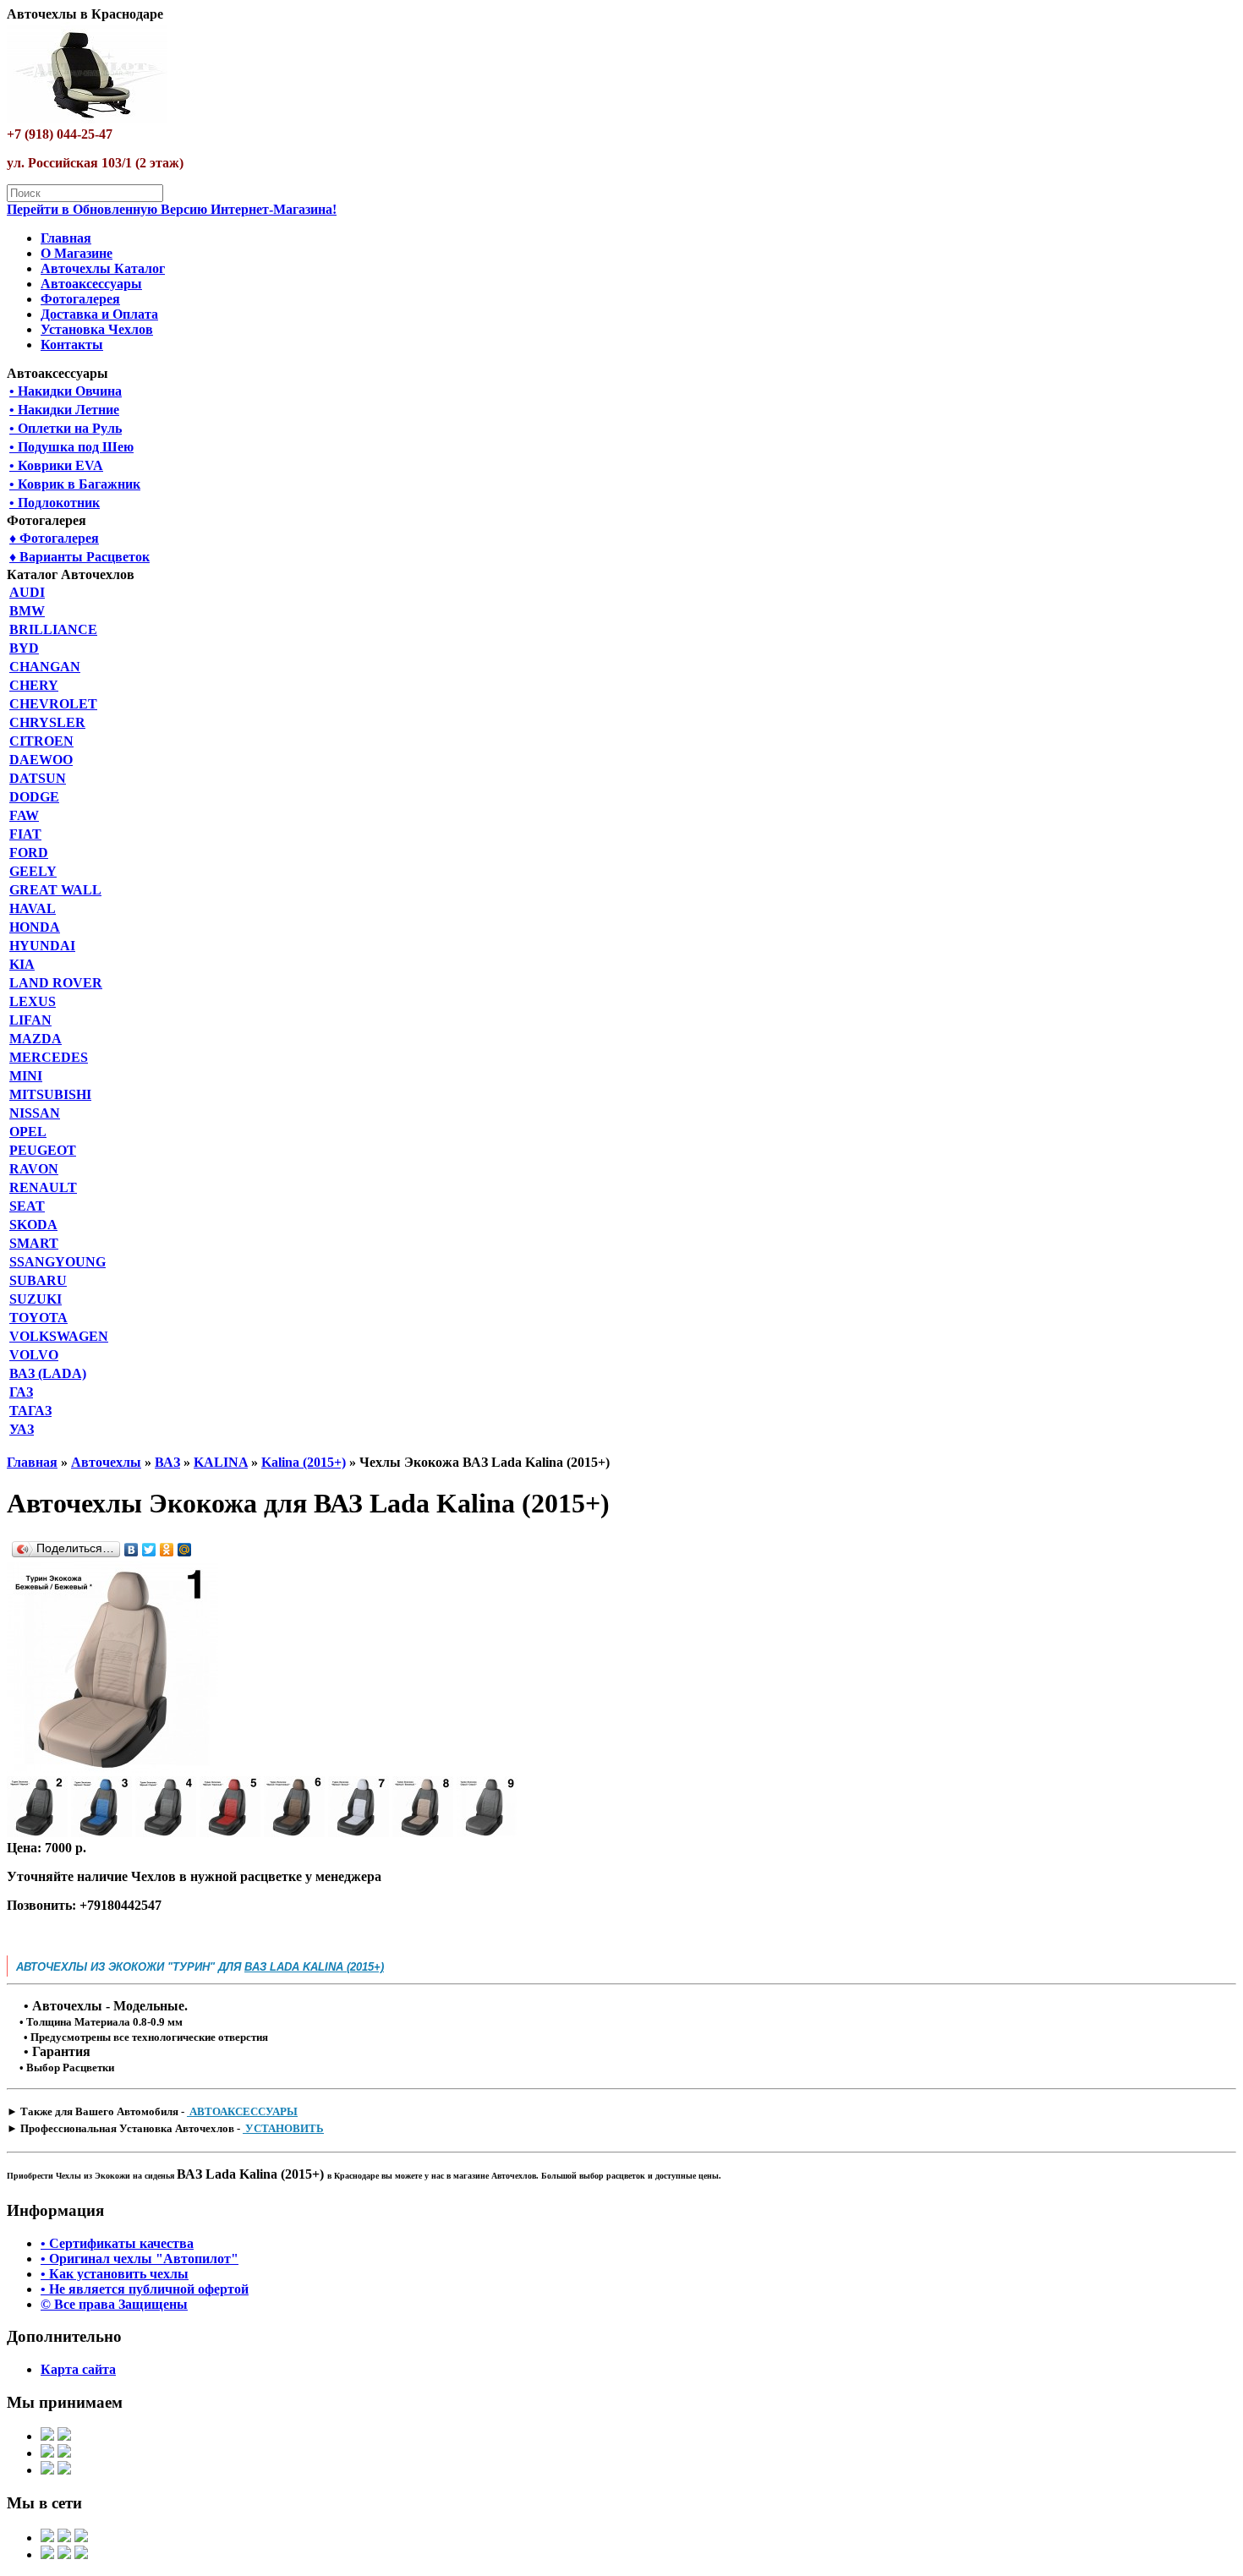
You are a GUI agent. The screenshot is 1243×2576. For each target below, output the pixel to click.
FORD (29, 853)
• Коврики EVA (56, 465)
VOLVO (34, 1355)
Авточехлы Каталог (103, 268)
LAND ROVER (56, 983)
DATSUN (38, 778)
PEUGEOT (43, 1150)
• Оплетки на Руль (66, 428)
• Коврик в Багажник (75, 484)
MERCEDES (49, 1057)
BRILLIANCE (53, 629)
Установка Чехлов (97, 329)
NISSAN (35, 1113)
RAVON (34, 1169)
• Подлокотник (55, 503)
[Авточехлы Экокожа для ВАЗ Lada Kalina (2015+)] (112, 1768)
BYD (24, 648)
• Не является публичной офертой (145, 2289)
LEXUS (33, 1001)
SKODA (33, 1225)
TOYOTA (38, 1318)
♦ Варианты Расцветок (79, 557)
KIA (22, 964)
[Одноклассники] (167, 1550)
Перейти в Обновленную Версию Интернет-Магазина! (172, 209)
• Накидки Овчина (66, 391)
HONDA (35, 927)
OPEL (28, 1132)
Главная (66, 238)
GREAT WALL (55, 890)
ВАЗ (167, 1462)
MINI (26, 1076)
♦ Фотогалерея (54, 538)
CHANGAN (45, 667)
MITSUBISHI (50, 1094)
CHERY (34, 685)
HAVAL (33, 908)
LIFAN (30, 1020)
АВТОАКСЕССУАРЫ (242, 2111)
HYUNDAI (42, 946)
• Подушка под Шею (71, 447)
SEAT (27, 1206)
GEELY (33, 871)
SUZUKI (36, 1299)
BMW (27, 611)
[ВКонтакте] (131, 1550)
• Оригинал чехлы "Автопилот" (140, 2259)
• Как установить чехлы (115, 2274)
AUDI (27, 592)
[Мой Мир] (185, 1550)
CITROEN (41, 741)
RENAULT (43, 1187)
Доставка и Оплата (99, 314)
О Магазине (77, 253)
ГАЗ (21, 1392)
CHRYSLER (47, 722)
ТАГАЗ (30, 1411)
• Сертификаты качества (117, 2243)
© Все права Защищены (114, 2304)
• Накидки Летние (64, 410)
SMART (34, 1243)
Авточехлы (106, 1462)
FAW (24, 815)
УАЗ (22, 1429)
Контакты (72, 345)
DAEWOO (41, 760)
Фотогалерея (80, 299)
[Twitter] (149, 1550)
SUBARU (38, 1280)
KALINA (221, 1462)
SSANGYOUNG (57, 1262)
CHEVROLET (53, 704)
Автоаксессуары (91, 284)
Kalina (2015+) (304, 1462)
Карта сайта (78, 2369)
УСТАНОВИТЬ (283, 2128)
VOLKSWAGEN (59, 1336)
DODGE (34, 797)
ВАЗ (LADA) (48, 1373)
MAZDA (36, 1039)
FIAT (25, 834)
